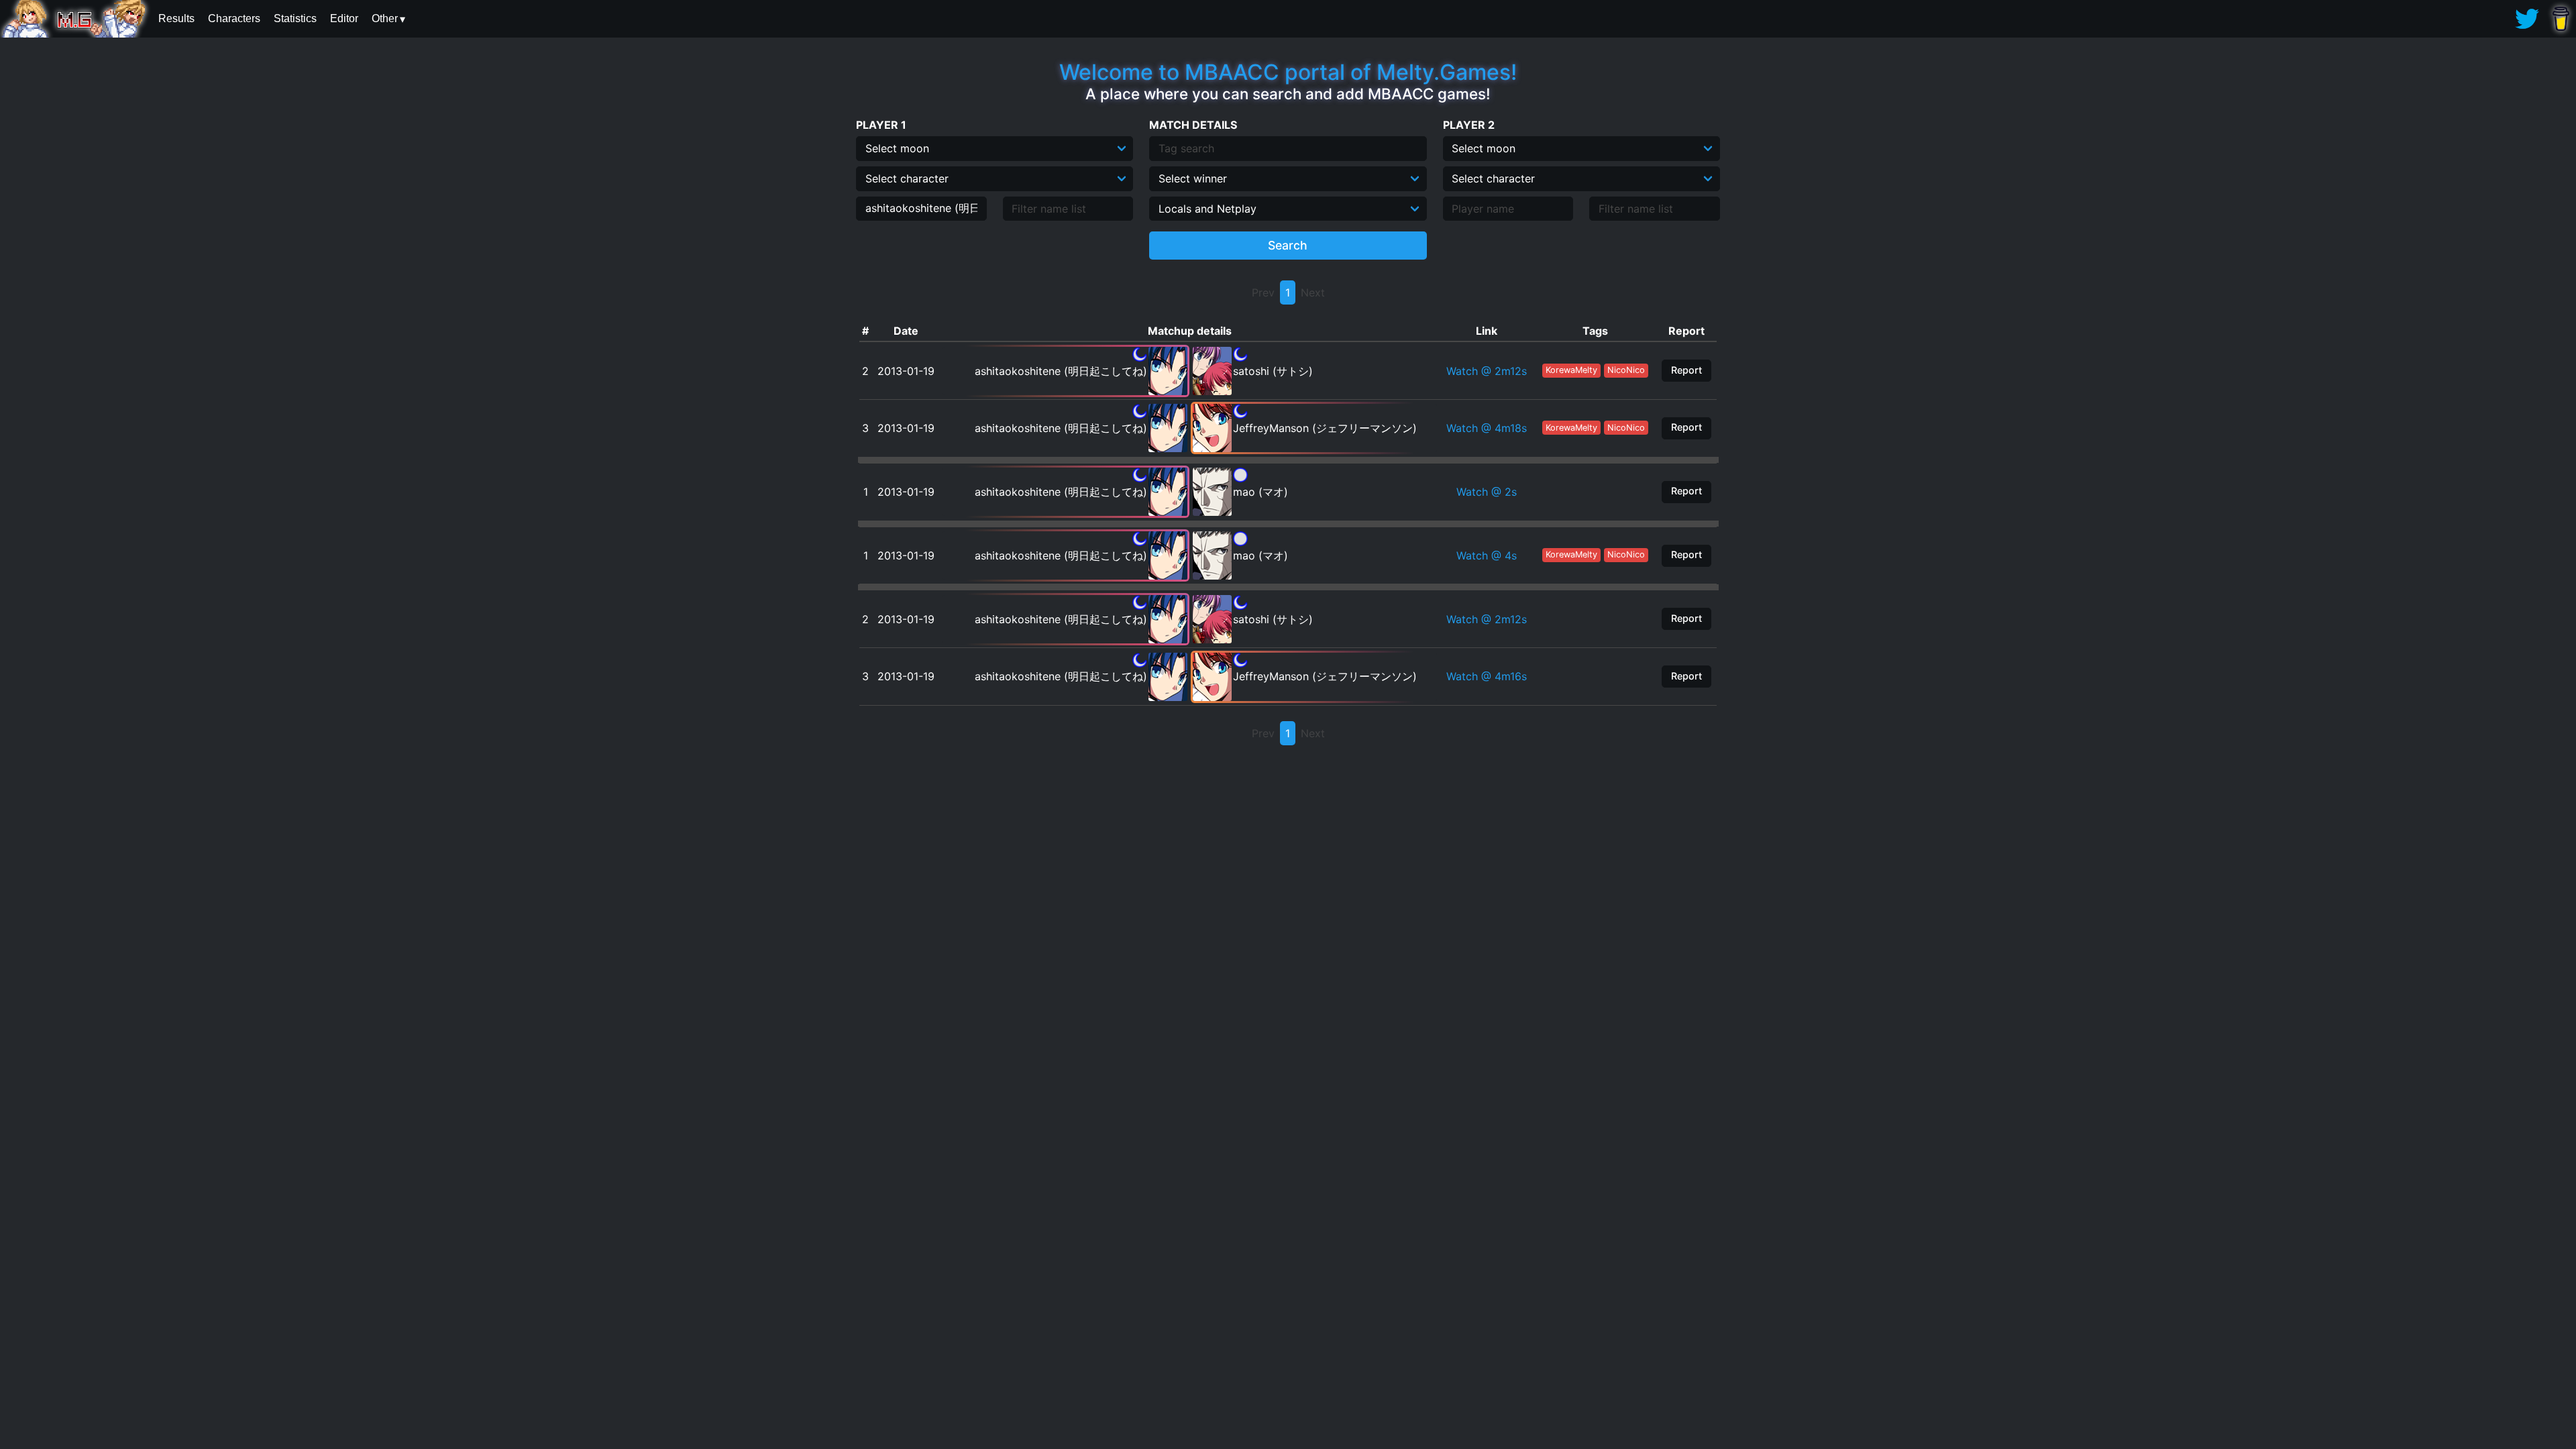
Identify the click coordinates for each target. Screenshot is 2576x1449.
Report (1686, 370)
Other (385, 18)
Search (1288, 245)
